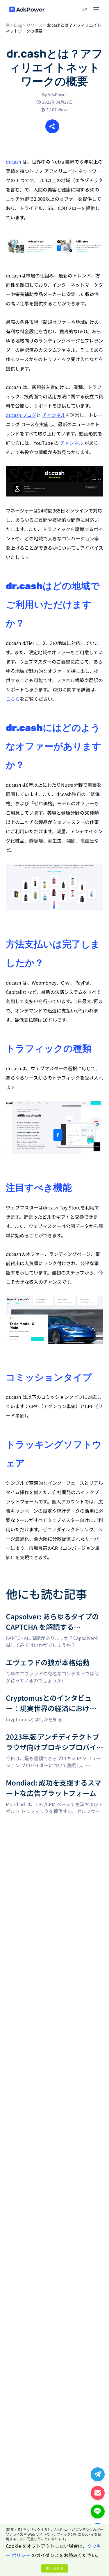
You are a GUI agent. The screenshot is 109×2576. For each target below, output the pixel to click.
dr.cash (14, 162)
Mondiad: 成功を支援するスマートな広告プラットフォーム (54, 1784)
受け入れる (55, 2568)
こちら (13, 699)
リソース (34, 25)
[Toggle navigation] (96, 9)
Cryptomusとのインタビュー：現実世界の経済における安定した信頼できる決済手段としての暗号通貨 (53, 1703)
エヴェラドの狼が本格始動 (34, 1661)
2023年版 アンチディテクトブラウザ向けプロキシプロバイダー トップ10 (53, 1738)
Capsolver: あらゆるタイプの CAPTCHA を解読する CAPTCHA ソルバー (53, 1618)
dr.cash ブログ (21, 415)
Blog (18, 25)
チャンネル (54, 415)
